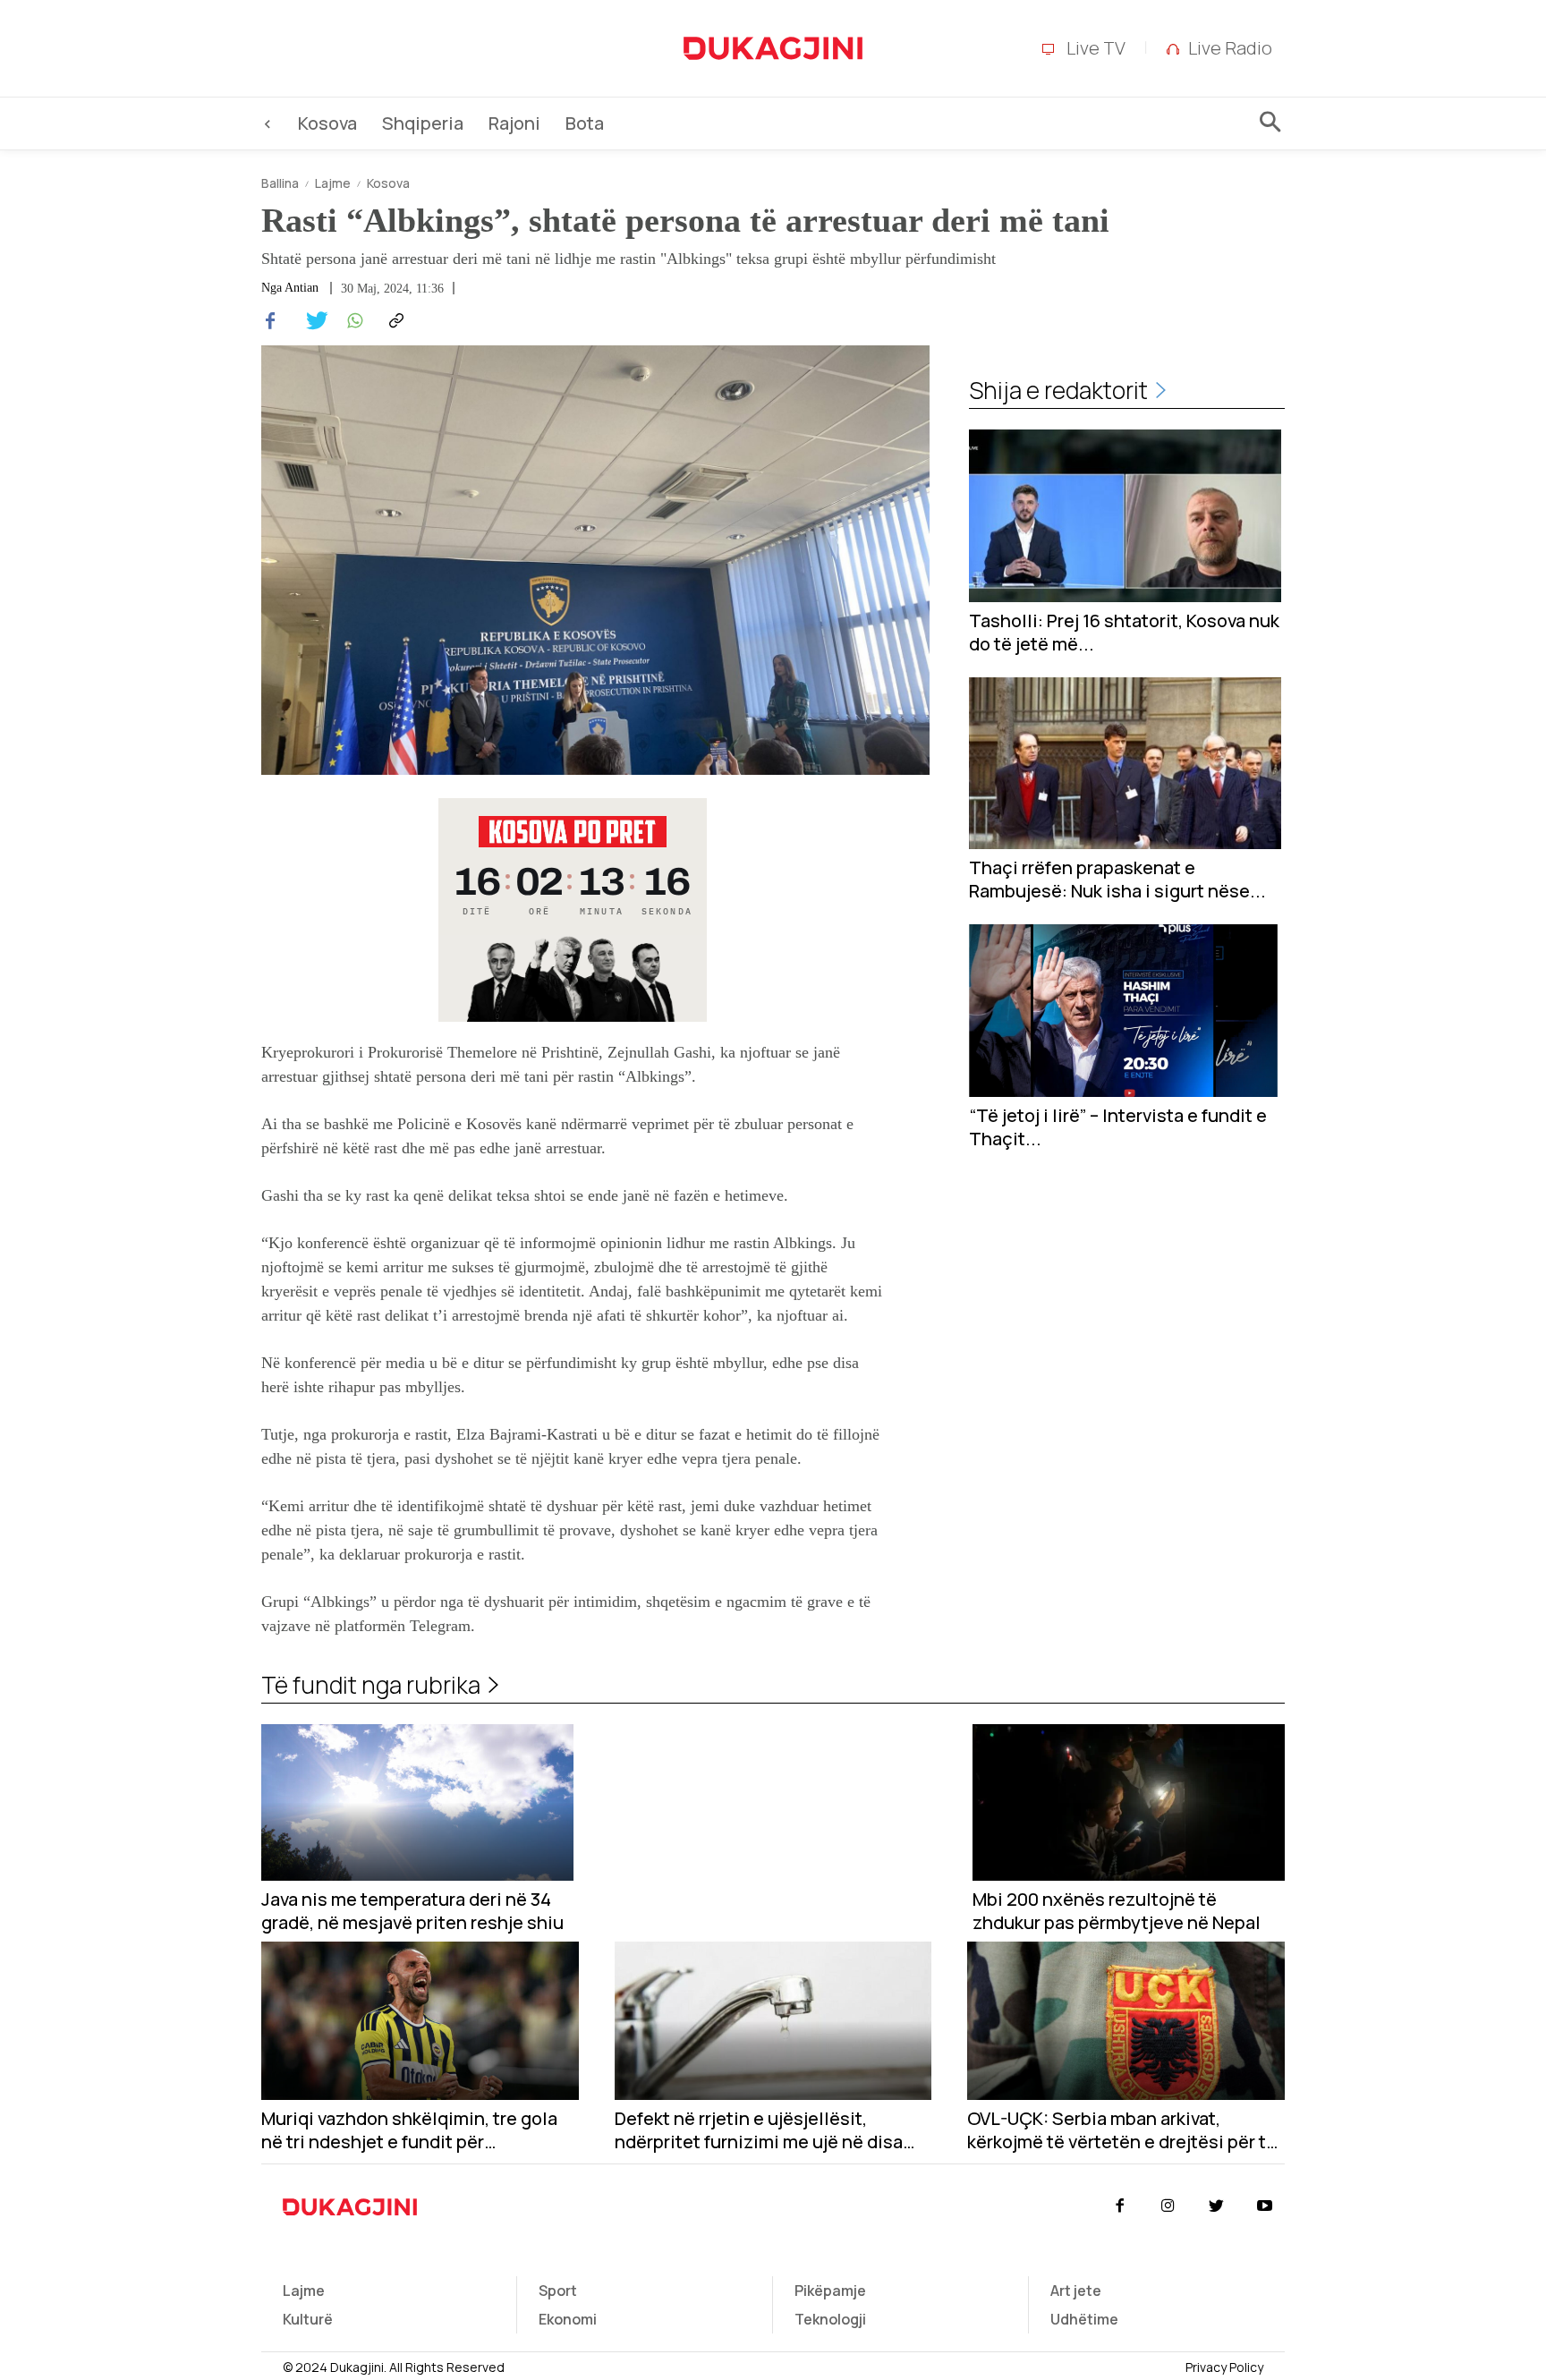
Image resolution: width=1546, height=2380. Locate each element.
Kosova (388, 183)
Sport (558, 2291)
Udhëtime (1084, 2319)
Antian (302, 288)
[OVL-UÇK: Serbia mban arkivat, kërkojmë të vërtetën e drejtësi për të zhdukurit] (1126, 2021)
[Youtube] (1265, 2206)
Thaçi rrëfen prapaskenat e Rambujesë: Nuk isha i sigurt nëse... (1117, 880)
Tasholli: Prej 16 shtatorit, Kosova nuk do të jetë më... (1124, 633)
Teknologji (830, 2319)
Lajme (333, 183)
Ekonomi (568, 2319)
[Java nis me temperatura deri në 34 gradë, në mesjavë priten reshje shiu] (417, 1802)
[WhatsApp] (353, 321)
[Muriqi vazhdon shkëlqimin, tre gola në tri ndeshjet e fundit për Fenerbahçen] (420, 2021)
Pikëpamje (830, 2291)
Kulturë (308, 2319)
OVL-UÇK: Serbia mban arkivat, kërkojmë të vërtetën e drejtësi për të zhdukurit (1122, 2130)
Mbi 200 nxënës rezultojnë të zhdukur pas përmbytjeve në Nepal (1117, 1911)
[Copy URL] (394, 321)
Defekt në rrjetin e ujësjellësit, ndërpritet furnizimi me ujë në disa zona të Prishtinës (759, 2130)
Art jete (1076, 2291)
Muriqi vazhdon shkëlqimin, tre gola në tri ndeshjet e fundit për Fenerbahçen (409, 2130)
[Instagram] (1168, 2206)
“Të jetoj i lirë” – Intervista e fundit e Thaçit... (1118, 1127)
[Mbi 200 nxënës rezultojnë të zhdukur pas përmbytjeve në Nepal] (1129, 1802)
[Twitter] (311, 321)
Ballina (280, 183)
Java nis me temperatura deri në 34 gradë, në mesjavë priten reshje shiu (412, 1911)
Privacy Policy (1224, 2367)
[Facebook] (270, 321)
